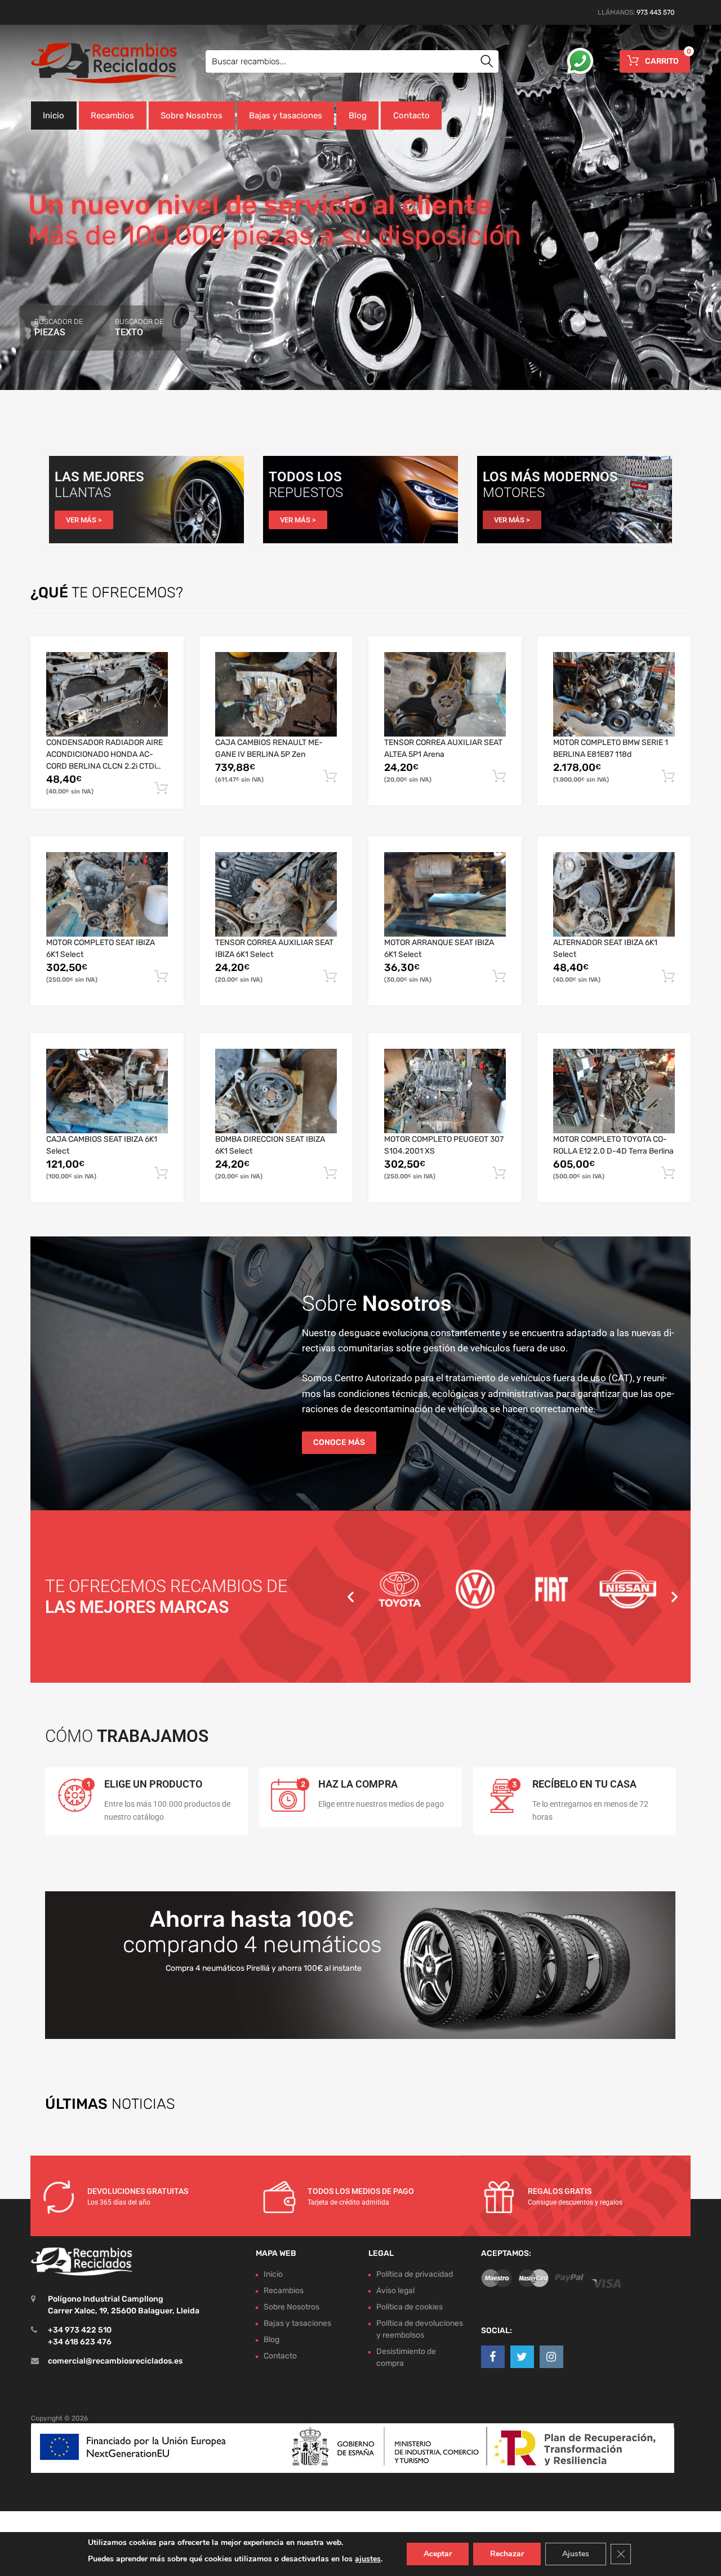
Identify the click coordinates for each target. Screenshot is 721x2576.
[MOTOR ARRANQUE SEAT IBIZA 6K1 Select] (445, 894)
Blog (358, 116)
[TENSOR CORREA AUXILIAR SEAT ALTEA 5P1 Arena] (445, 694)
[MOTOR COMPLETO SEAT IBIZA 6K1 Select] (107, 894)
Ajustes (576, 2554)
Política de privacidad (415, 2274)
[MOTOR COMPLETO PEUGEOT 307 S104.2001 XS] (445, 1091)
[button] (351, 1597)
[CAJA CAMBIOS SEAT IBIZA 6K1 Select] (107, 1091)
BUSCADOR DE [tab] (59, 327)
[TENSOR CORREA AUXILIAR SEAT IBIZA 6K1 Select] (276, 894)
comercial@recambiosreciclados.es (115, 2361)
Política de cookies (410, 2307)
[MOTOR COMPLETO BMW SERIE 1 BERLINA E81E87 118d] (614, 694)
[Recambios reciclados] (79, 63)
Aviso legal (395, 2291)
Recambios (112, 116)
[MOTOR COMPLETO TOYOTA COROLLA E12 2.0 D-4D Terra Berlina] (614, 1091)
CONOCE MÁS (339, 1442)
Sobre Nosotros (192, 116)
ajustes (368, 2559)
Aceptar (438, 2554)
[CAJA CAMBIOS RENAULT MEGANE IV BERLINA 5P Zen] (276, 694)
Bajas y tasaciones (286, 116)
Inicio (54, 116)
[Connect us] (493, 2357)
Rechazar (507, 2554)
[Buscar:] (352, 61)
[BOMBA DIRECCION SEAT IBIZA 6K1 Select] (276, 1091)
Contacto (411, 116)
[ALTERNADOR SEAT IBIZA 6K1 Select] (614, 894)
